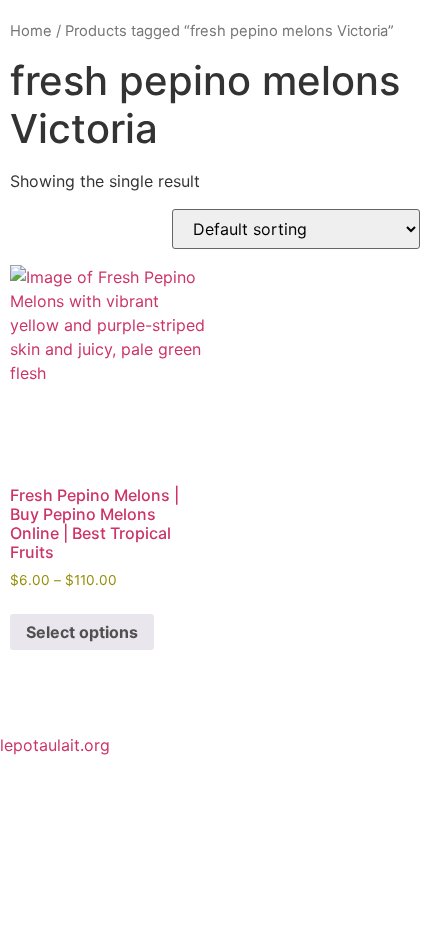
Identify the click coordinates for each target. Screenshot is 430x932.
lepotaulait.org (55, 745)
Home (31, 31)
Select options (82, 632)
